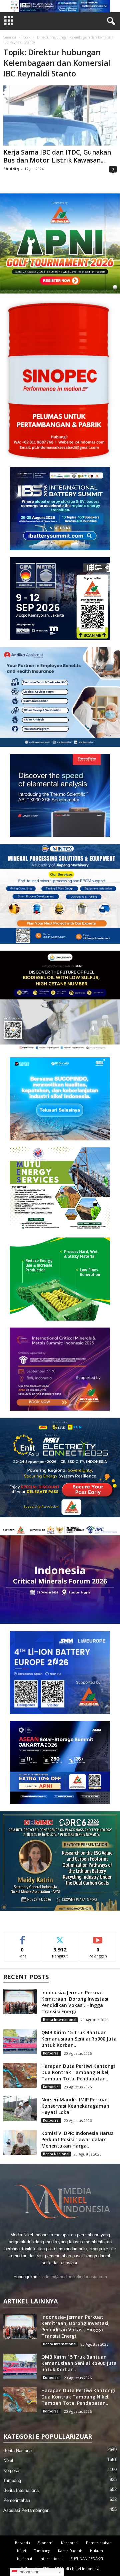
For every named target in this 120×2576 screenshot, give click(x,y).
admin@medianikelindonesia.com (75, 2277)
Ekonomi (45, 2543)
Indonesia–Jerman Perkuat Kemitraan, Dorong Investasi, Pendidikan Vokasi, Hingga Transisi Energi (75, 2002)
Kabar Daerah (70, 2551)
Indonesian (28, 2572)
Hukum (96, 2551)
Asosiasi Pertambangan (26, 2510)
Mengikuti (60, 1937)
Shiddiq (11, 169)
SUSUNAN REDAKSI (87, 2559)
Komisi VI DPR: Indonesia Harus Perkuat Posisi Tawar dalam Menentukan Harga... (77, 2139)
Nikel (8, 2460)
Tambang (12, 2480)
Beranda (10, 37)
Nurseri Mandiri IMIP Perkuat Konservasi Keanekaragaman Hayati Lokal (75, 2106)
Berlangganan (98, 1937)
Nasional (24, 2559)
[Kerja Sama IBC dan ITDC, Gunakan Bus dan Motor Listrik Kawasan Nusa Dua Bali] (60, 116)
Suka (22, 1937)
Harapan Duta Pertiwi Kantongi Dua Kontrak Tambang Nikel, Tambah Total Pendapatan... (78, 2072)
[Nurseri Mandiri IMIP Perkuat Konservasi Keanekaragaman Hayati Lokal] (20, 2109)
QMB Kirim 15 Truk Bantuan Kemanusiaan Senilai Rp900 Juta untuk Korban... (79, 2039)
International (51, 2559)
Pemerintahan (17, 2500)
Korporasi (51, 2053)
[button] (60, 6)
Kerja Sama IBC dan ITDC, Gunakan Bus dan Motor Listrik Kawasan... (57, 156)
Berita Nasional (56, 2154)
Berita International (60, 2020)
